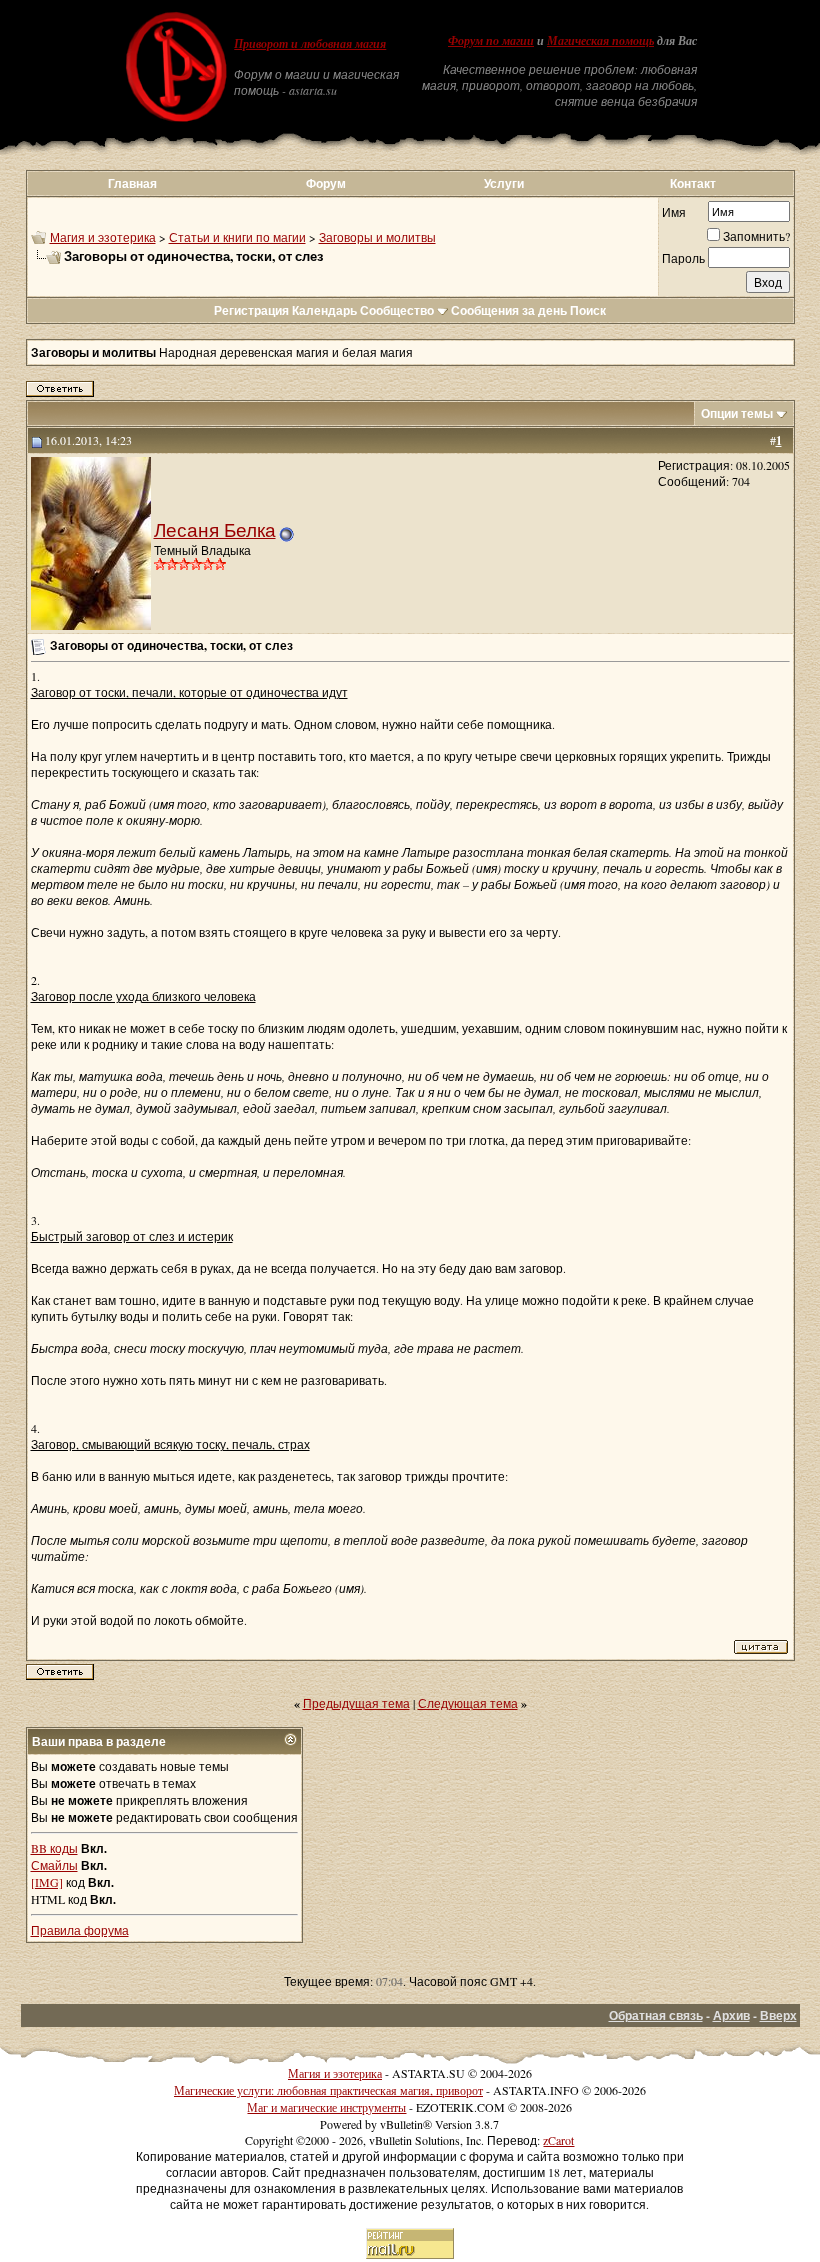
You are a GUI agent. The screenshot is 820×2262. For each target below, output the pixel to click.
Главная (132, 183)
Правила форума (80, 1930)
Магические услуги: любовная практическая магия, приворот (328, 2090)
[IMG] (47, 1882)
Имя (674, 212)
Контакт (693, 183)
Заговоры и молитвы (377, 237)
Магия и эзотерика (103, 237)
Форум (326, 183)
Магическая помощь (600, 41)
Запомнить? (756, 236)
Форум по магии (491, 41)
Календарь (324, 310)
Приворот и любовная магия (310, 44)
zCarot (558, 2140)
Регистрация (251, 310)
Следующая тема (468, 1703)
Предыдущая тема (356, 1703)
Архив (731, 2015)
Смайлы (54, 1865)
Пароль (683, 258)
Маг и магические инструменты (326, 2107)
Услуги (504, 183)
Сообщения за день (509, 310)
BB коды (54, 1848)
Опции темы (737, 413)
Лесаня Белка (215, 529)
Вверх (778, 2015)
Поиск (588, 310)
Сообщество (397, 310)
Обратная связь (656, 2015)
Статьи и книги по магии (237, 237)
